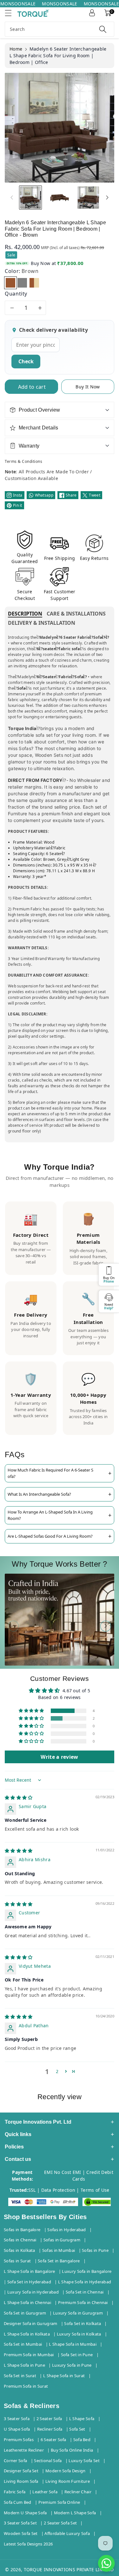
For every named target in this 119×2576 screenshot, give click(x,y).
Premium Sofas (19, 2440)
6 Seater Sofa (53, 2440)
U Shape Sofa (17, 2429)
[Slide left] (12, 198)
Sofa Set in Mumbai (23, 2344)
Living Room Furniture (68, 2481)
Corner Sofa (15, 2461)
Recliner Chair (78, 2492)
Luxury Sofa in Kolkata (79, 2334)
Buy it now (88, 387)
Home (16, 49)
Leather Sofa (45, 2492)
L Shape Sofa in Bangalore (30, 2271)
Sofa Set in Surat (20, 2376)
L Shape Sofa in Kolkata (27, 2334)
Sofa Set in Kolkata (83, 2323)
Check (26, 361)
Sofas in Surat (17, 2261)
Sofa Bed (82, 2440)
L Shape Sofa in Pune (24, 2365)
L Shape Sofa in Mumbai (73, 2344)
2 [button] (57, 2071)
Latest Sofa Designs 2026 (28, 2544)
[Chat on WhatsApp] (106, 2563)
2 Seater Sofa (49, 2419)
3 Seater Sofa (17, 2419)
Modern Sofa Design (65, 2471)
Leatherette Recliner (24, 2450)
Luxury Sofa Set (84, 2461)
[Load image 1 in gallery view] (30, 198)
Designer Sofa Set (21, 2471)
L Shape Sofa (82, 2419)
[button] (11, 13)
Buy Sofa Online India (72, 2450)
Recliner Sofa (50, 2429)
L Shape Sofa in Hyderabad (85, 2282)
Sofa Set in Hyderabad (29, 2282)
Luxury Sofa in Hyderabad (33, 2292)
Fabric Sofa (15, 2492)
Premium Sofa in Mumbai (29, 2355)
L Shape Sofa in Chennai (27, 2302)
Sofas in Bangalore (22, 2230)
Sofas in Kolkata (20, 2250)
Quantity (16, 294)
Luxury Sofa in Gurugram (78, 2313)
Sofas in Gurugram (62, 2240)
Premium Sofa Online (59, 2502)
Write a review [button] (59, 1757)
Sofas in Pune (95, 2250)
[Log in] (92, 13)
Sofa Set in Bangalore (59, 2261)
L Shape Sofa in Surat (64, 2376)
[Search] (103, 29)
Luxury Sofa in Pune (72, 2365)
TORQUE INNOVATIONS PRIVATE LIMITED (69, 2569)
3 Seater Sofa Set (20, 2523)
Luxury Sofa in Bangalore (87, 2271)
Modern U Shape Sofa (25, 2513)
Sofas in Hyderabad (66, 2230)
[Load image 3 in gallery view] (88, 198)
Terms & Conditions (23, 461)
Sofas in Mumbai (59, 2250)
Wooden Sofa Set (21, 2533)
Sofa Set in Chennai (85, 2292)
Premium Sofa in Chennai (83, 2302)
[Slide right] (107, 198)
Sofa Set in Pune (77, 2355)
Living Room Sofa (21, 2481)
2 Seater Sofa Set (60, 2523)
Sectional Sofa (48, 2461)
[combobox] (60, 29)
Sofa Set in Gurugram (25, 2313)
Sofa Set (77, 2429)
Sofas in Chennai (20, 2240)
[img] (19, 1797)
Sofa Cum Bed (18, 2502)
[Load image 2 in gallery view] (59, 198)
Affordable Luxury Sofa (67, 2533)
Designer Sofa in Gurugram (31, 2323)
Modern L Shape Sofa (75, 2513)
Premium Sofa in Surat (26, 2386)
